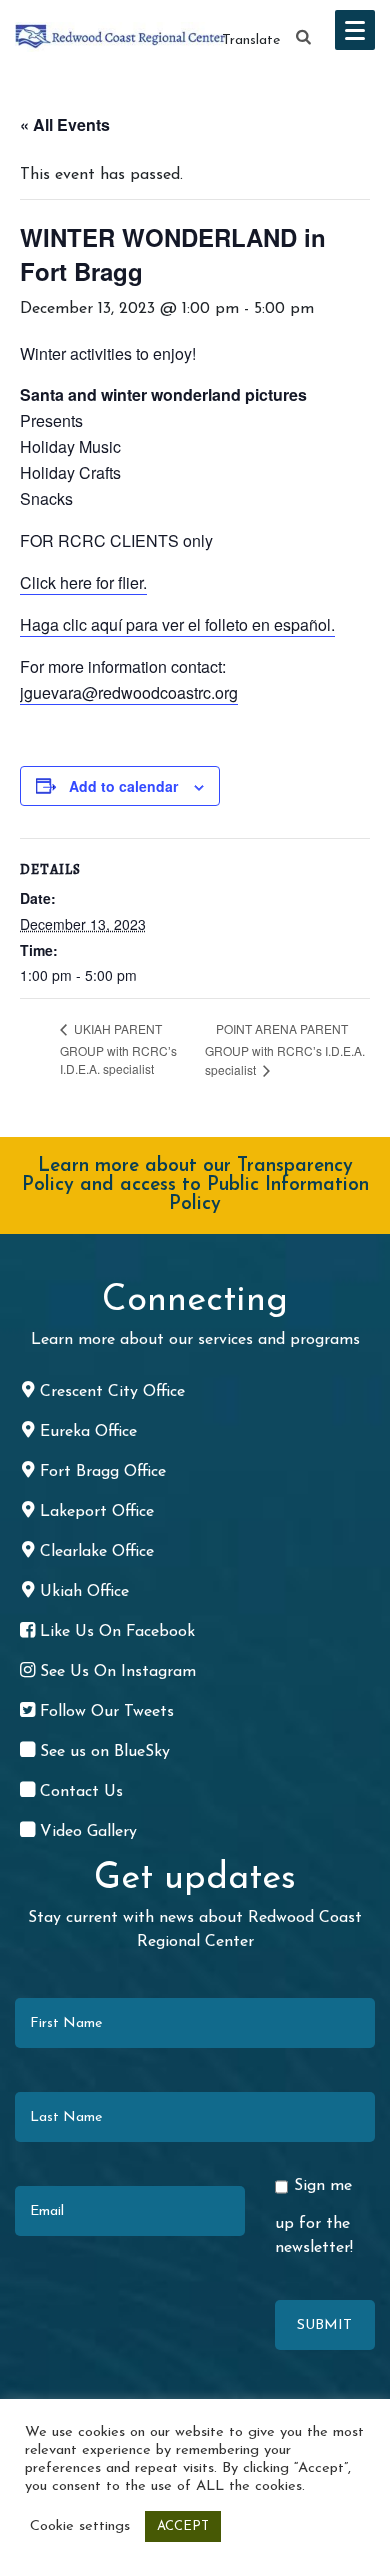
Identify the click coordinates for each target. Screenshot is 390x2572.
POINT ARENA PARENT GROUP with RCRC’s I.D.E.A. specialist (285, 1049)
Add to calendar (123, 786)
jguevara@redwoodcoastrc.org (129, 692)
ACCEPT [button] (183, 2526)
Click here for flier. (83, 582)
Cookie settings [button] (80, 2526)
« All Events (65, 124)
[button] (304, 38)
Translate (251, 40)
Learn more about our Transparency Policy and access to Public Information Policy (195, 1185)
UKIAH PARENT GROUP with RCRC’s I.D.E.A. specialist (118, 1048)
